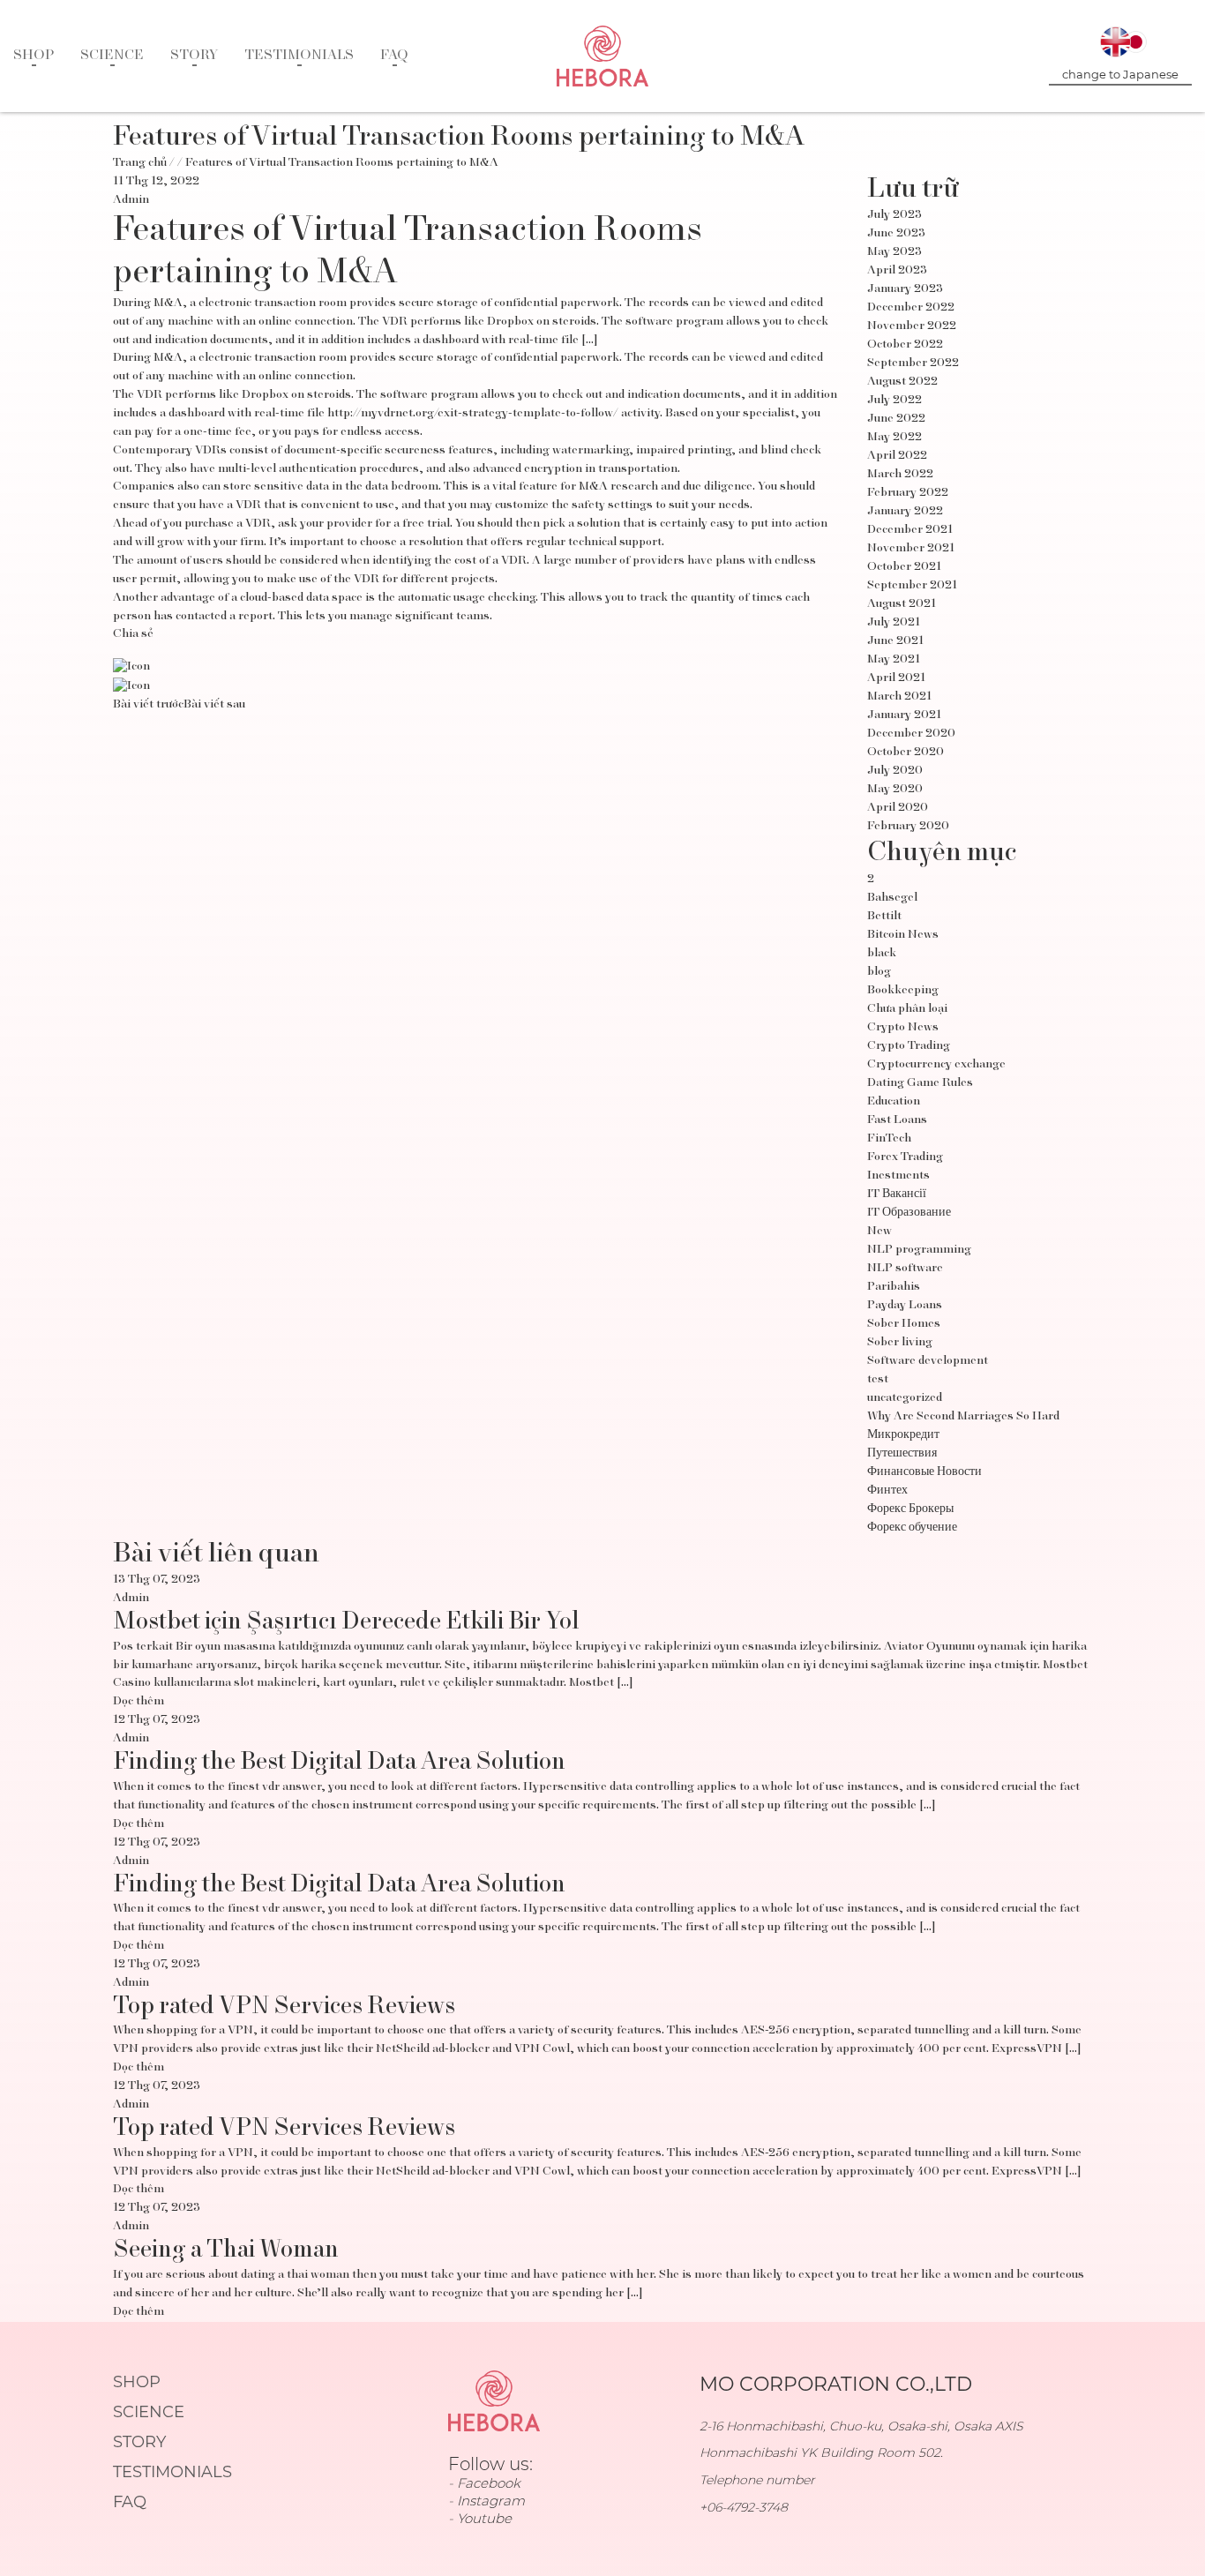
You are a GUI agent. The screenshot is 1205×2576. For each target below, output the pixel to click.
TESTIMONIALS (299, 56)
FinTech (889, 1139)
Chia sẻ (133, 634)
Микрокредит (903, 1435)
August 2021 (902, 604)
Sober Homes (904, 1324)
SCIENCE (112, 56)
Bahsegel (892, 898)
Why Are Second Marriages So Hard (963, 1417)
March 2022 (900, 475)
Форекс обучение (912, 1528)
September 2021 (912, 586)
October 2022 (905, 345)
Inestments (898, 1176)
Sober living (900, 1343)
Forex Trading (905, 1157)
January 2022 (905, 512)
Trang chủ (140, 163)
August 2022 (902, 382)
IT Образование (909, 1213)
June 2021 (895, 641)
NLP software (905, 1269)
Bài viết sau (214, 705)
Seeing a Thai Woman (226, 2250)
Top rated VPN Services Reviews (284, 2007)
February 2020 (908, 827)
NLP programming (919, 1250)
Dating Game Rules (920, 1083)
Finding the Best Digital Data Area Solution (339, 1763)
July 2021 (894, 623)
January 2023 (905, 289)
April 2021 (896, 678)
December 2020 (911, 734)
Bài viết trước (148, 705)
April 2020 (898, 808)
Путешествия (902, 1454)
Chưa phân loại (907, 1009)
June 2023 (896, 234)
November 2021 (911, 549)
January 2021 (904, 715)
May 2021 (894, 660)
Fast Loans (897, 1120)
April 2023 (897, 271)
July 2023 (894, 215)
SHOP (34, 56)
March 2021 (899, 697)
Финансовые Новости (924, 1472)
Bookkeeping (903, 991)
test (878, 1380)
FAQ (394, 56)
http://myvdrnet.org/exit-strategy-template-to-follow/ (473, 414)
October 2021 (904, 567)
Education (894, 1102)
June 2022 (896, 419)
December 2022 (911, 308)
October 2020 (906, 753)
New (879, 1232)
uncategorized (905, 1398)
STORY (194, 56)
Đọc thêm (138, 1702)
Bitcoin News (903, 935)
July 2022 (894, 401)
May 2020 (895, 790)
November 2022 (912, 326)
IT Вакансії (897, 1194)
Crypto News (903, 1028)
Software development (928, 1361)
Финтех (887, 1491)
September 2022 (913, 363)
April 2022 (897, 456)
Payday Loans (905, 1306)
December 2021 (910, 530)
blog (879, 972)
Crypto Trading (909, 1046)
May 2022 (894, 438)
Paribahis (894, 1287)
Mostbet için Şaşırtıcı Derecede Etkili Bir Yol (346, 1622)
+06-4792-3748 (744, 2507)
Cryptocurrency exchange (936, 1065)
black (882, 954)
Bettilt (884, 917)
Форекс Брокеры (910, 1509)
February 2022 (908, 493)
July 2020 (895, 771)
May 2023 (894, 252)
